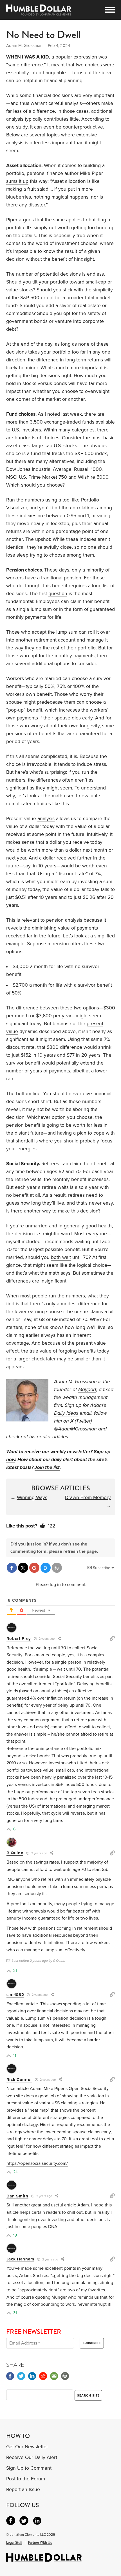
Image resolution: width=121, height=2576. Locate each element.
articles (60, 1437)
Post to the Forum (26, 2479)
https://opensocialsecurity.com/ (37, 2163)
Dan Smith (17, 2196)
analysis (46, 819)
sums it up (17, 181)
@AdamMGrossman (75, 1429)
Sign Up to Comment (29, 2468)
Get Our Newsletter (27, 2447)
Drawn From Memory (88, 1498)
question (58, 594)
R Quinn (15, 1853)
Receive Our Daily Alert (32, 2457)
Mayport (87, 1390)
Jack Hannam (21, 2259)
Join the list (47, 1467)
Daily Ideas (66, 1413)
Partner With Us (40, 2543)
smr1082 (15, 1995)
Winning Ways (32, 1498)
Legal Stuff (14, 2543)
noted (54, 414)
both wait (61, 1257)
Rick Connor (19, 2080)
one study (17, 127)
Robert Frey (19, 1639)
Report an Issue (23, 2490)
